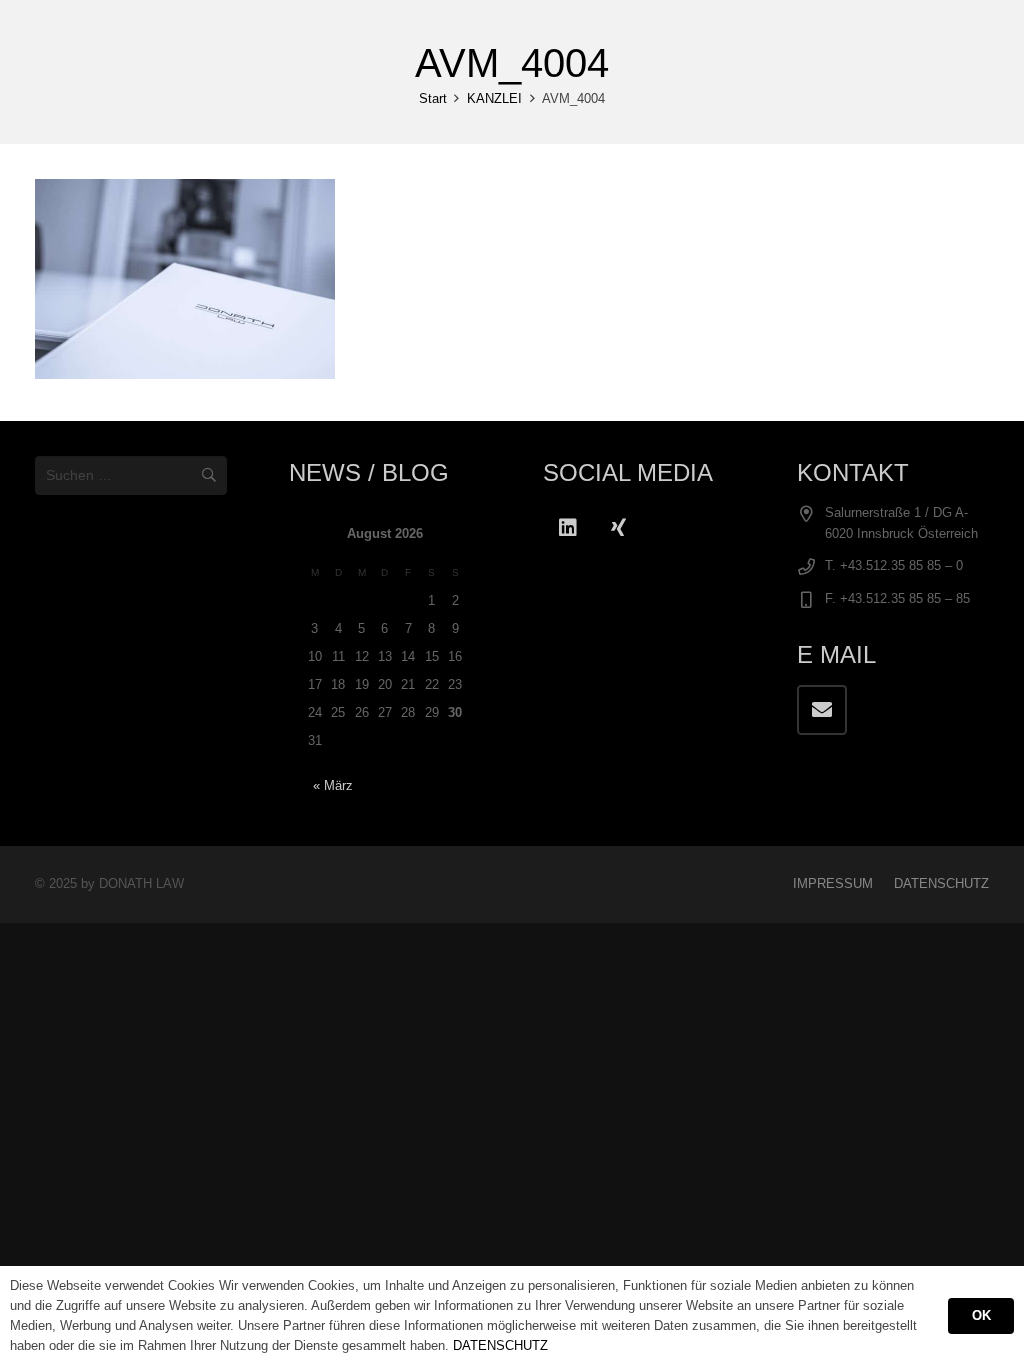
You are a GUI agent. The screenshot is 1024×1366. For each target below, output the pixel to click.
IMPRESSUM (833, 884)
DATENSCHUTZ (941, 884)
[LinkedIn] (568, 528)
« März (333, 786)
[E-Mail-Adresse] (822, 710)
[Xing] (618, 528)
